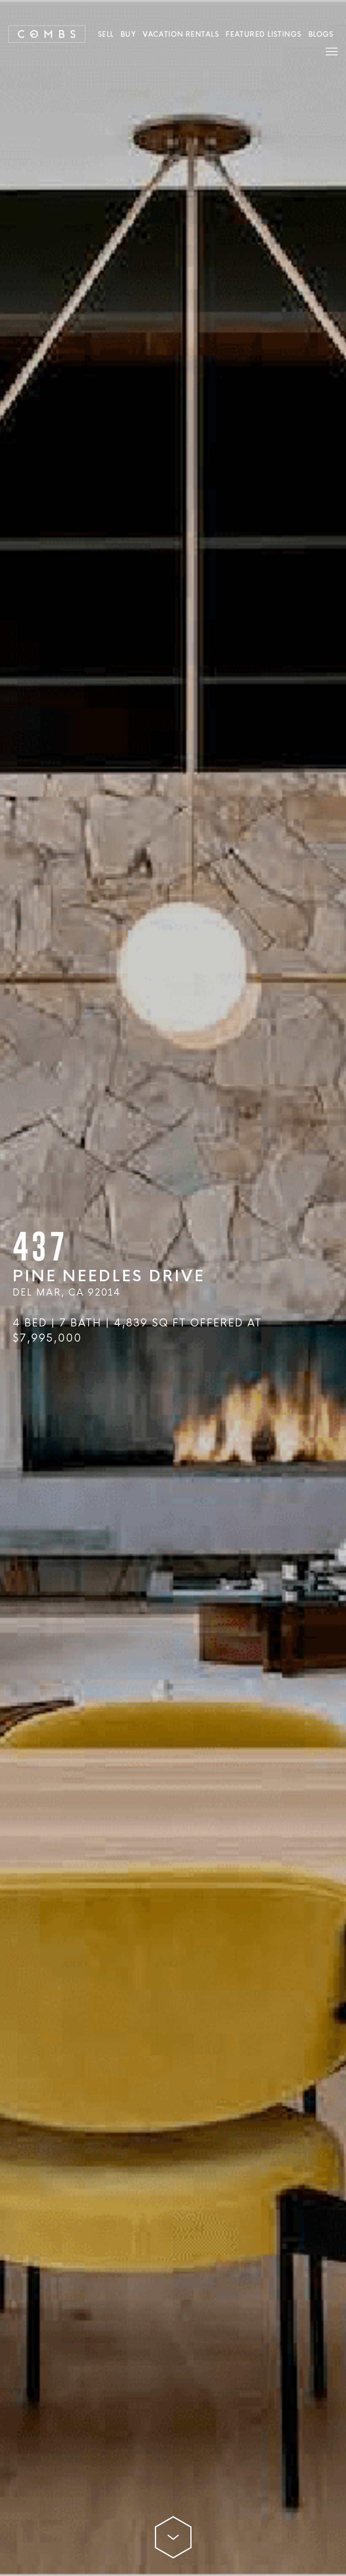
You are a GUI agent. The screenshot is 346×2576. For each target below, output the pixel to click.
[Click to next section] (173, 2530)
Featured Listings (264, 34)
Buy (128, 34)
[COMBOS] (47, 34)
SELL (106, 34)
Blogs (321, 34)
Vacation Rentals (181, 34)
